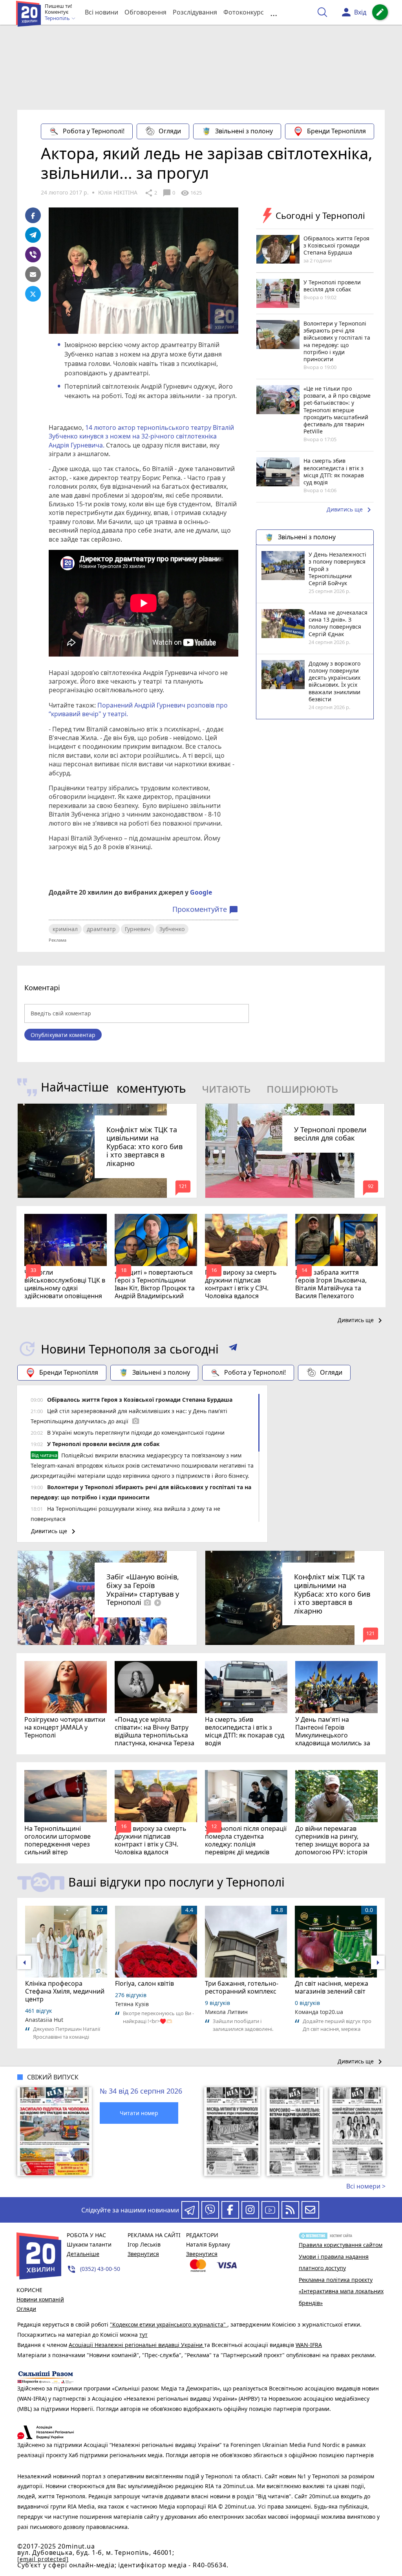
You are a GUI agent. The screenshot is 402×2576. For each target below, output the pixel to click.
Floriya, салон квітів (144, 1983)
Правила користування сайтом (341, 2245)
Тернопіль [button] (58, 18)
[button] (233, 1349)
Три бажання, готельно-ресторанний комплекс (242, 1987)
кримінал (65, 929)
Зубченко (172, 929)
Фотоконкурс (244, 12)
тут (143, 2335)
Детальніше (83, 2254)
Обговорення (145, 12)
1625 (191, 193)
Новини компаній (40, 2299)
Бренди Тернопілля (336, 131)
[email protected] (43, 2559)
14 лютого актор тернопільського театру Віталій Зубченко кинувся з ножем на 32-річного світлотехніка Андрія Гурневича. (141, 436)
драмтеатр (101, 929)
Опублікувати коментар (63, 1035)
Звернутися (143, 2254)
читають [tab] (226, 1088)
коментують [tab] (151, 1088)
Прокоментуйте (205, 910)
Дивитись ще (350, 510)
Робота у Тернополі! (94, 131)
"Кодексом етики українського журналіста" (169, 2324)
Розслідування (195, 12)
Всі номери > (366, 2186)
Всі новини (101, 12)
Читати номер (139, 2113)
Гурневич (138, 929)
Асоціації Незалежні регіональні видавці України (136, 2345)
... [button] (274, 12)
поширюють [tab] (302, 1088)
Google (201, 892)
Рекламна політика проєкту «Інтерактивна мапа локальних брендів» (341, 2291)
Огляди (170, 131)
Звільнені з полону (244, 131)
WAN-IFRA (309, 2345)
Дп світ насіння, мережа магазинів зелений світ (332, 1987)
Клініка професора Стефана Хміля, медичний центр (65, 1991)
